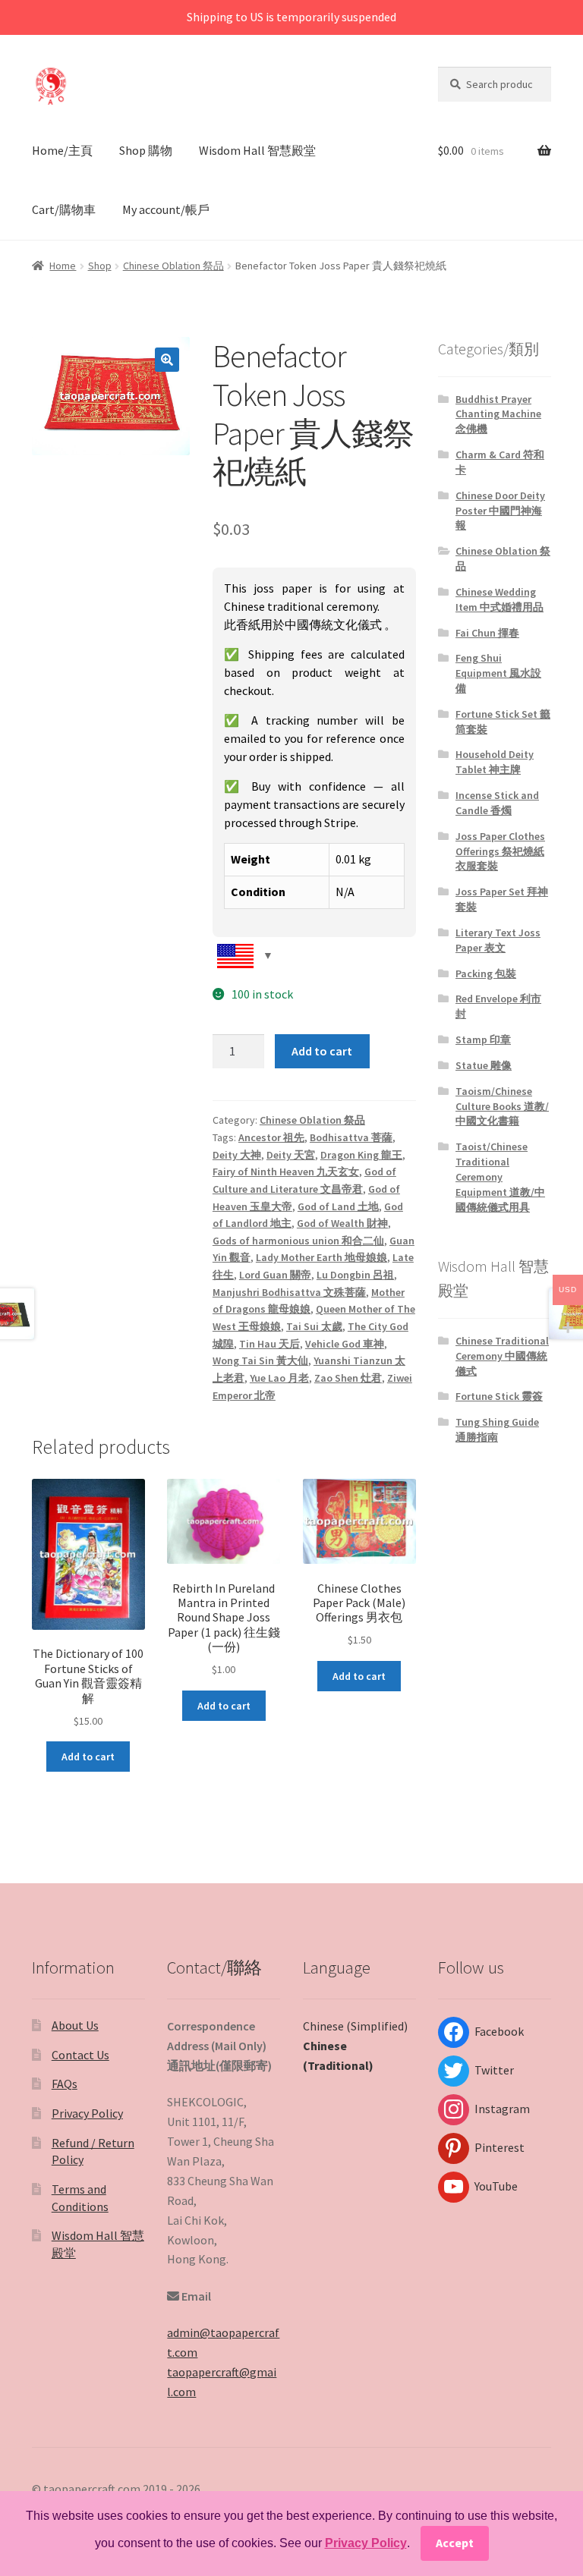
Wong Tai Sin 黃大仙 (260, 1360)
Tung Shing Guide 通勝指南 (497, 1430)
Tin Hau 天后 (269, 1344)
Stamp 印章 (483, 1040)
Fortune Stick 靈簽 (499, 1396)
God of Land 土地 (338, 1206)
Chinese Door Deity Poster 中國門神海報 (500, 511)
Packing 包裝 (486, 973)
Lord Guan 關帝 (275, 1275)
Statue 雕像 (484, 1065)
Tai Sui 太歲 (314, 1326)
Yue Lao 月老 (279, 1378)
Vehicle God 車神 (345, 1344)
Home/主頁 (62, 150)
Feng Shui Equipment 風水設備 (498, 673)
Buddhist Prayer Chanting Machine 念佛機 (498, 414)
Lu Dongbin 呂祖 (355, 1275)
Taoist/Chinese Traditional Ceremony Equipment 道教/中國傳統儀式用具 (500, 1176)
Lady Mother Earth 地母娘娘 (321, 1257)
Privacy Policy (87, 2113)
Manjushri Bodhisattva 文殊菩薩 (289, 1292)
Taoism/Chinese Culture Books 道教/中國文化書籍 (502, 1106)
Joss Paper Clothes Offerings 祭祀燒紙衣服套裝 (500, 851)
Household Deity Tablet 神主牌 (495, 762)
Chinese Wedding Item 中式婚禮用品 (499, 599)
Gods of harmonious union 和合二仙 (298, 1241)
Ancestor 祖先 (271, 1137)
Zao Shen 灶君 (348, 1378)
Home (63, 266)
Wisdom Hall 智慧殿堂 (257, 150)
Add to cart (322, 1051)
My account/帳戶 (166, 209)
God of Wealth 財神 (342, 1223)
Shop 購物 (146, 150)
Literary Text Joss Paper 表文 (498, 940)
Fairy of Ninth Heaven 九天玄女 (286, 1172)
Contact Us (80, 2055)
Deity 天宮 (291, 1155)
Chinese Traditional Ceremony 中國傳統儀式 (502, 1356)
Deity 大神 (237, 1155)
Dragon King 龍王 (361, 1155)
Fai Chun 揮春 (487, 633)
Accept (455, 2543)
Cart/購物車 (64, 209)
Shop (100, 266)
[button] (167, 360)
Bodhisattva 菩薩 (351, 1137)
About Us (75, 2025)
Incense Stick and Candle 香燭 (497, 803)
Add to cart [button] (88, 1757)
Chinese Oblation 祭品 (173, 266)
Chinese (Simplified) (355, 2026)
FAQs (65, 2084)
